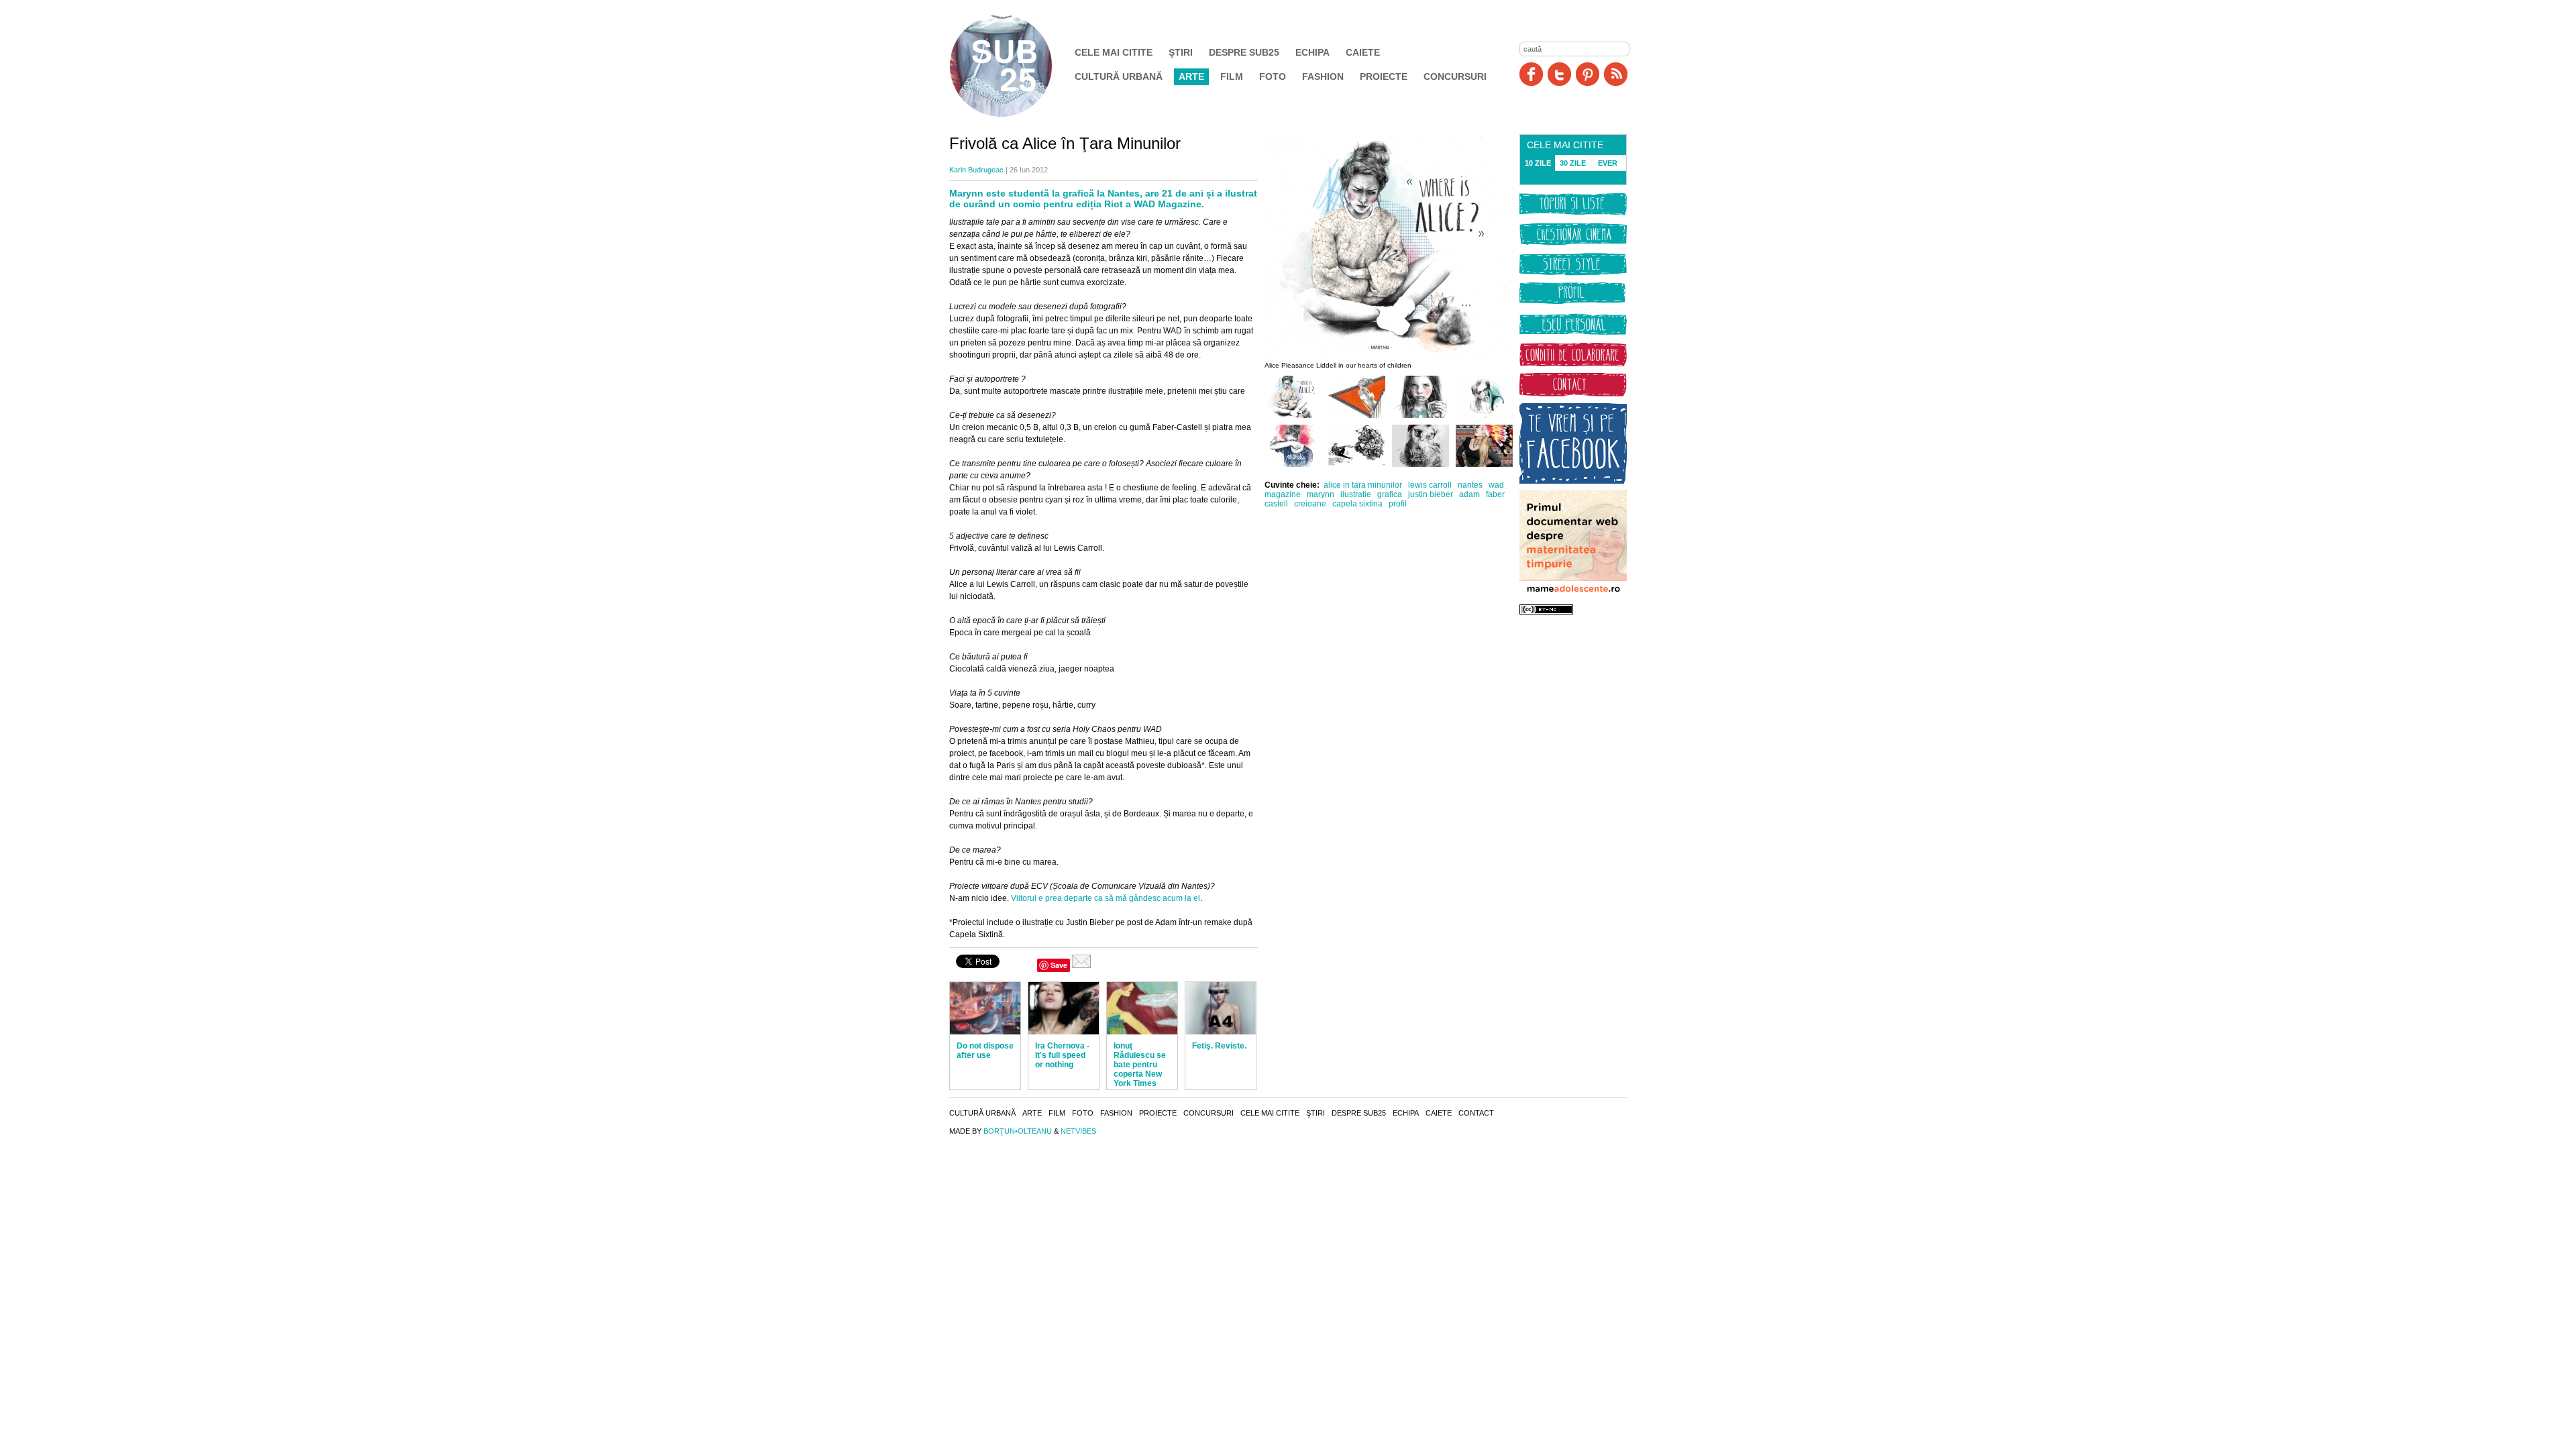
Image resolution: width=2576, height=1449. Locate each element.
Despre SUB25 (1244, 52)
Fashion (1323, 76)
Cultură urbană (1119, 76)
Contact (1476, 1113)
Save (1059, 965)
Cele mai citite (1114, 52)
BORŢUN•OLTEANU (1018, 1131)
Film (1232, 76)
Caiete (1363, 52)
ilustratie (1356, 494)
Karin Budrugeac (976, 170)
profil (1398, 504)
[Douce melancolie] (1484, 415)
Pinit (1588, 74)
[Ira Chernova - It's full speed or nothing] (1064, 1008)
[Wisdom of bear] (1420, 464)
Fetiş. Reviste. (1219, 1046)
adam (1469, 494)
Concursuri (1455, 76)
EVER (1608, 163)
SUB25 (1016, 66)
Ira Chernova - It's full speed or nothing (1062, 1055)
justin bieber (1431, 494)
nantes (1470, 485)
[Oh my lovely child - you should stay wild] (1420, 415)
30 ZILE (1573, 163)
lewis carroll (1430, 485)
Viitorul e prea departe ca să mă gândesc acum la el (1106, 898)
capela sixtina (1357, 504)
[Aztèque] (1357, 415)
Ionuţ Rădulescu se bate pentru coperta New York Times (1140, 1065)
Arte (1191, 76)
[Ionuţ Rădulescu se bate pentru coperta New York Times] (1142, 1008)
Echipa (1312, 52)
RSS (1616, 74)
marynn (1321, 494)
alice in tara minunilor (1363, 485)
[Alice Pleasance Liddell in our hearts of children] (1293, 415)
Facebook (1531, 74)
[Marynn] (1484, 464)
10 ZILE (1538, 163)
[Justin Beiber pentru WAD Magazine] (1357, 464)
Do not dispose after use (985, 1051)
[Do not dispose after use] (985, 1008)
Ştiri (1181, 52)
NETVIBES (1078, 1131)
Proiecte (1384, 76)
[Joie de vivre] (1293, 464)
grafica (1390, 494)
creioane (1310, 504)
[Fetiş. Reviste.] (1221, 1008)
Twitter (1559, 74)
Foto (1273, 76)
